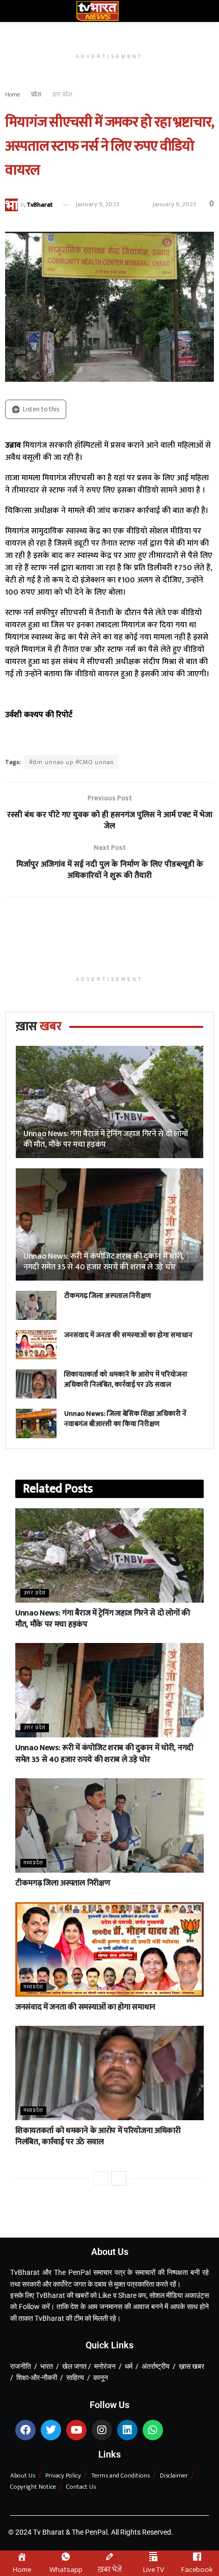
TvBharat (39, 204)
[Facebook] (25, 2430)
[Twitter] (51, 2430)
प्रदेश (36, 94)
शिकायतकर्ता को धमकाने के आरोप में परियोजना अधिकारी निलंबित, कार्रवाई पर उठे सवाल (126, 1379)
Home (13, 94)
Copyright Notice (33, 2487)
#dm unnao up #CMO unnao (71, 762)
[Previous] (101, 2178)
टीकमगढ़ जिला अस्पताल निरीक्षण (107, 1296)
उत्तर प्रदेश (62, 94)
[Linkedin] (127, 2430)
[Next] (119, 2178)
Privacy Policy (63, 2475)
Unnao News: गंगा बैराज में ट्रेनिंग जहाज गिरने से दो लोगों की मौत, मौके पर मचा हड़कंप (106, 1139)
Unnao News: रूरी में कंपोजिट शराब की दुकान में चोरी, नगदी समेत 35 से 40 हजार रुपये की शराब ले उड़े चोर (104, 1262)
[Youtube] (76, 2430)
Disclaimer (174, 2475)
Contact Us (81, 2487)
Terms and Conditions (120, 2475)
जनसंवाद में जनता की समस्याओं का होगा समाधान (128, 1335)
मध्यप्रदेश (33, 1863)
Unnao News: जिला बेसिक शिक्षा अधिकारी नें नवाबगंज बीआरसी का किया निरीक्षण (125, 1419)
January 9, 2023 (97, 204)
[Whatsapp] (153, 2430)
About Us (23, 2475)
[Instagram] (102, 2430)
